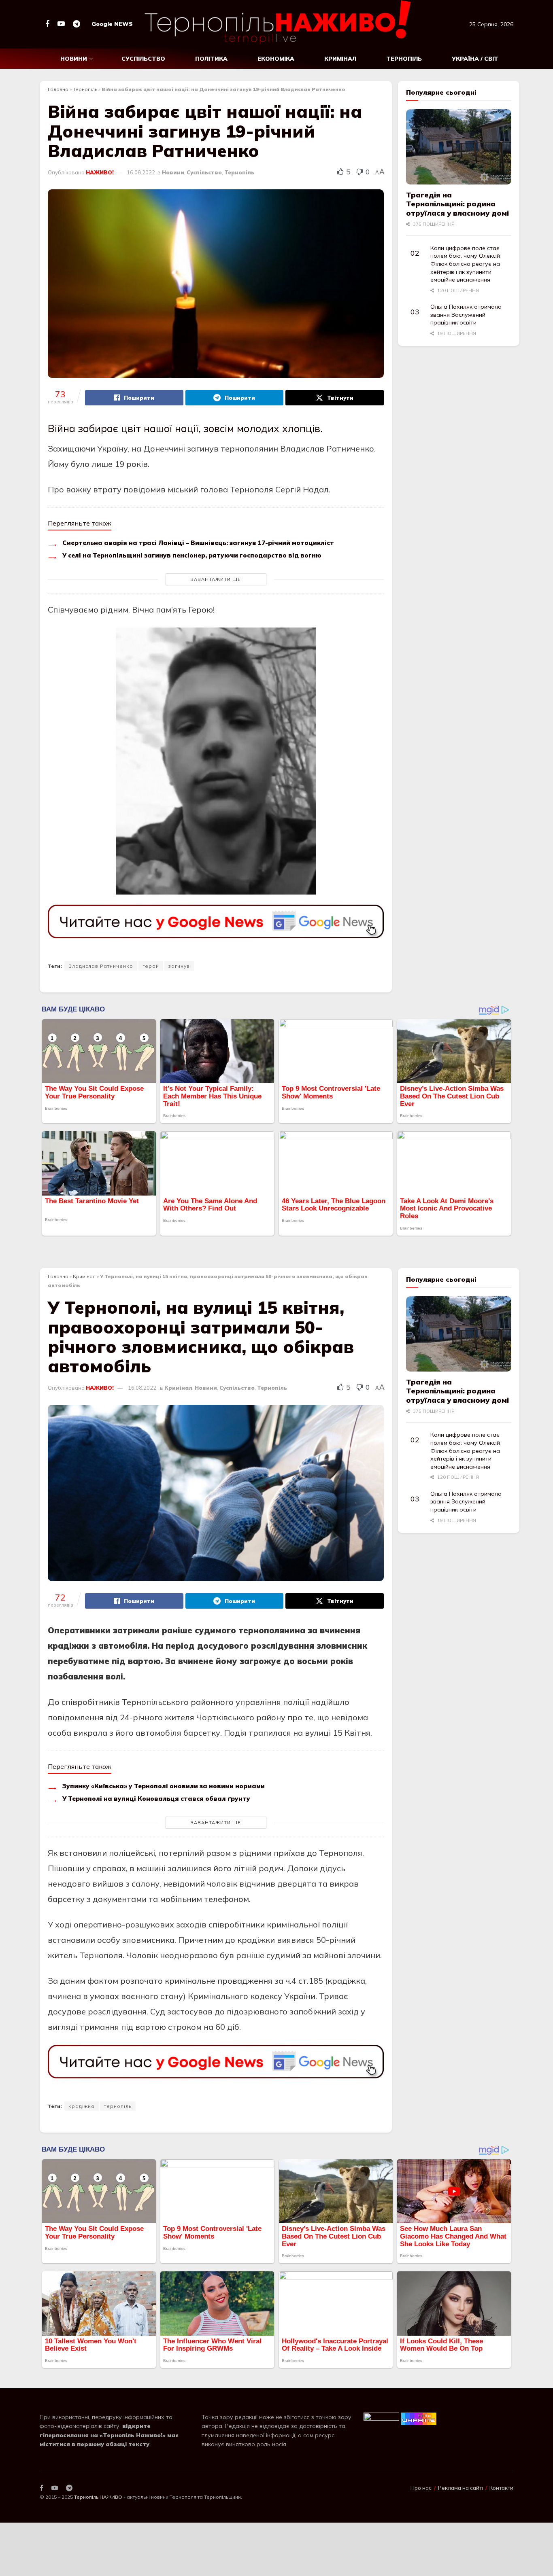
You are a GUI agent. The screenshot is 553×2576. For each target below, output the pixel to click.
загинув (179, 966)
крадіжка (82, 2106)
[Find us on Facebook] (47, 24)
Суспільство (143, 59)
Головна (58, 89)
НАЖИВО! (100, 172)
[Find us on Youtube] (61, 24)
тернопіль (118, 2106)
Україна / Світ (475, 59)
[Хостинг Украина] (419, 2418)
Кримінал (340, 59)
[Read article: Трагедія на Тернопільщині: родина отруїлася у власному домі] (459, 147)
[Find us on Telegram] (77, 24)
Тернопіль (404, 59)
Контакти (501, 2488)
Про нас (421, 2488)
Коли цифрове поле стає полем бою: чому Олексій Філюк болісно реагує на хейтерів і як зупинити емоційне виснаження (465, 264)
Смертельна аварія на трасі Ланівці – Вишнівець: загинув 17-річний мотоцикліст (198, 543)
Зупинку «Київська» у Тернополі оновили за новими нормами (164, 1786)
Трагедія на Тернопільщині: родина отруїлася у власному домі (457, 204)
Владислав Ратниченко (101, 966)
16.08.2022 (141, 172)
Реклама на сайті (460, 2488)
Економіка (276, 59)
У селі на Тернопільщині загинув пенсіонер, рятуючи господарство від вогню (192, 555)
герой (151, 966)
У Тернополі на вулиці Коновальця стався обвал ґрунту (156, 1799)
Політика (211, 59)
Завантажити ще (216, 579)
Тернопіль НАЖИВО (98, 2497)
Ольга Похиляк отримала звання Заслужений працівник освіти (466, 315)
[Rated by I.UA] (381, 2418)
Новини (74, 59)
